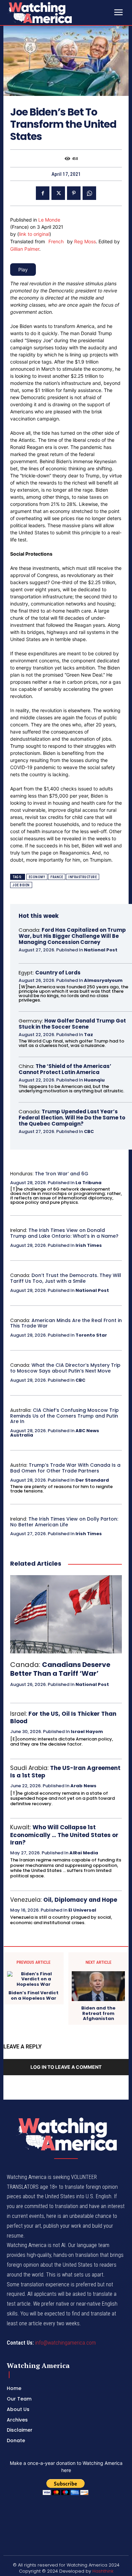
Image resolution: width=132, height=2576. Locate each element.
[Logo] (58, 13)
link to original (34, 234)
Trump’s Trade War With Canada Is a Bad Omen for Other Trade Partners (65, 1468)
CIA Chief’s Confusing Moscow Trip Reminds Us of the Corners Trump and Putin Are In (64, 1416)
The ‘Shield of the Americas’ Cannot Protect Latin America (65, 1069)
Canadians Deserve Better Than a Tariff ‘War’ (60, 1669)
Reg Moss (85, 241)
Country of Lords (58, 973)
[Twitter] (58, 193)
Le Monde (49, 220)
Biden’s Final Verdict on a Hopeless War (34, 1995)
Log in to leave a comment (66, 2067)
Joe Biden (21, 885)
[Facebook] (43, 193)
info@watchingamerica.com (65, 2343)
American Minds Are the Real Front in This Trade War (66, 1323)
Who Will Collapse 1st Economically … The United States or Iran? (64, 1835)
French (56, 241)
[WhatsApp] (89, 193)
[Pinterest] (74, 193)
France (57, 877)
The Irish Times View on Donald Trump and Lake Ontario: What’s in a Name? (64, 1233)
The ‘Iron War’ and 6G (62, 1174)
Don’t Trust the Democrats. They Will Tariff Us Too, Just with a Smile (66, 1278)
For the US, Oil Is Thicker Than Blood (63, 1717)
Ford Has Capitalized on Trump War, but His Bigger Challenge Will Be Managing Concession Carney (72, 936)
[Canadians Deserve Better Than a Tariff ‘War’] (66, 1614)
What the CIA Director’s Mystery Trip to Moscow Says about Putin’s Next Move (65, 1368)
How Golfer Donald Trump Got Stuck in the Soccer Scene (72, 1024)
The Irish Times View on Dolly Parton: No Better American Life (64, 1522)
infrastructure (83, 877)
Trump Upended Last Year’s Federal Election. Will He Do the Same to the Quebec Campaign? (72, 1118)
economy (37, 877)
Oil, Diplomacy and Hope (80, 1900)
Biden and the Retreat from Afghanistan (98, 2013)
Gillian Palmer (25, 249)
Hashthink (103, 2571)
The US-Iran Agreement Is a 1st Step (65, 1772)
